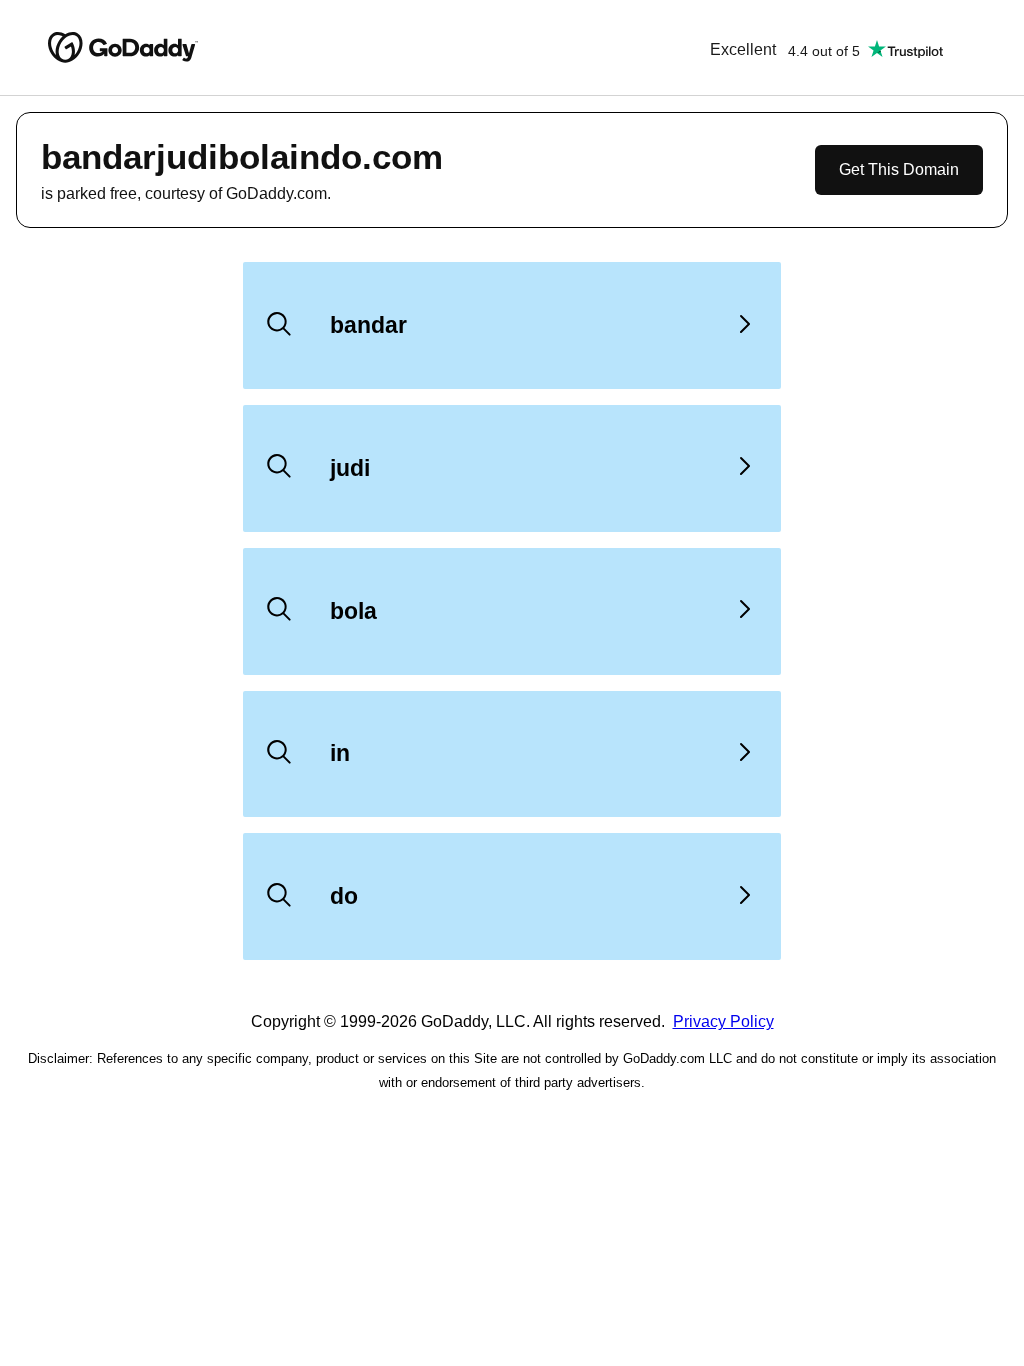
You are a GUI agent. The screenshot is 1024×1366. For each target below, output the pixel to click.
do (344, 896)
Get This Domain (899, 169)
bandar (368, 325)
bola (353, 611)
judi (350, 468)
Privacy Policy (723, 1021)
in (340, 753)
